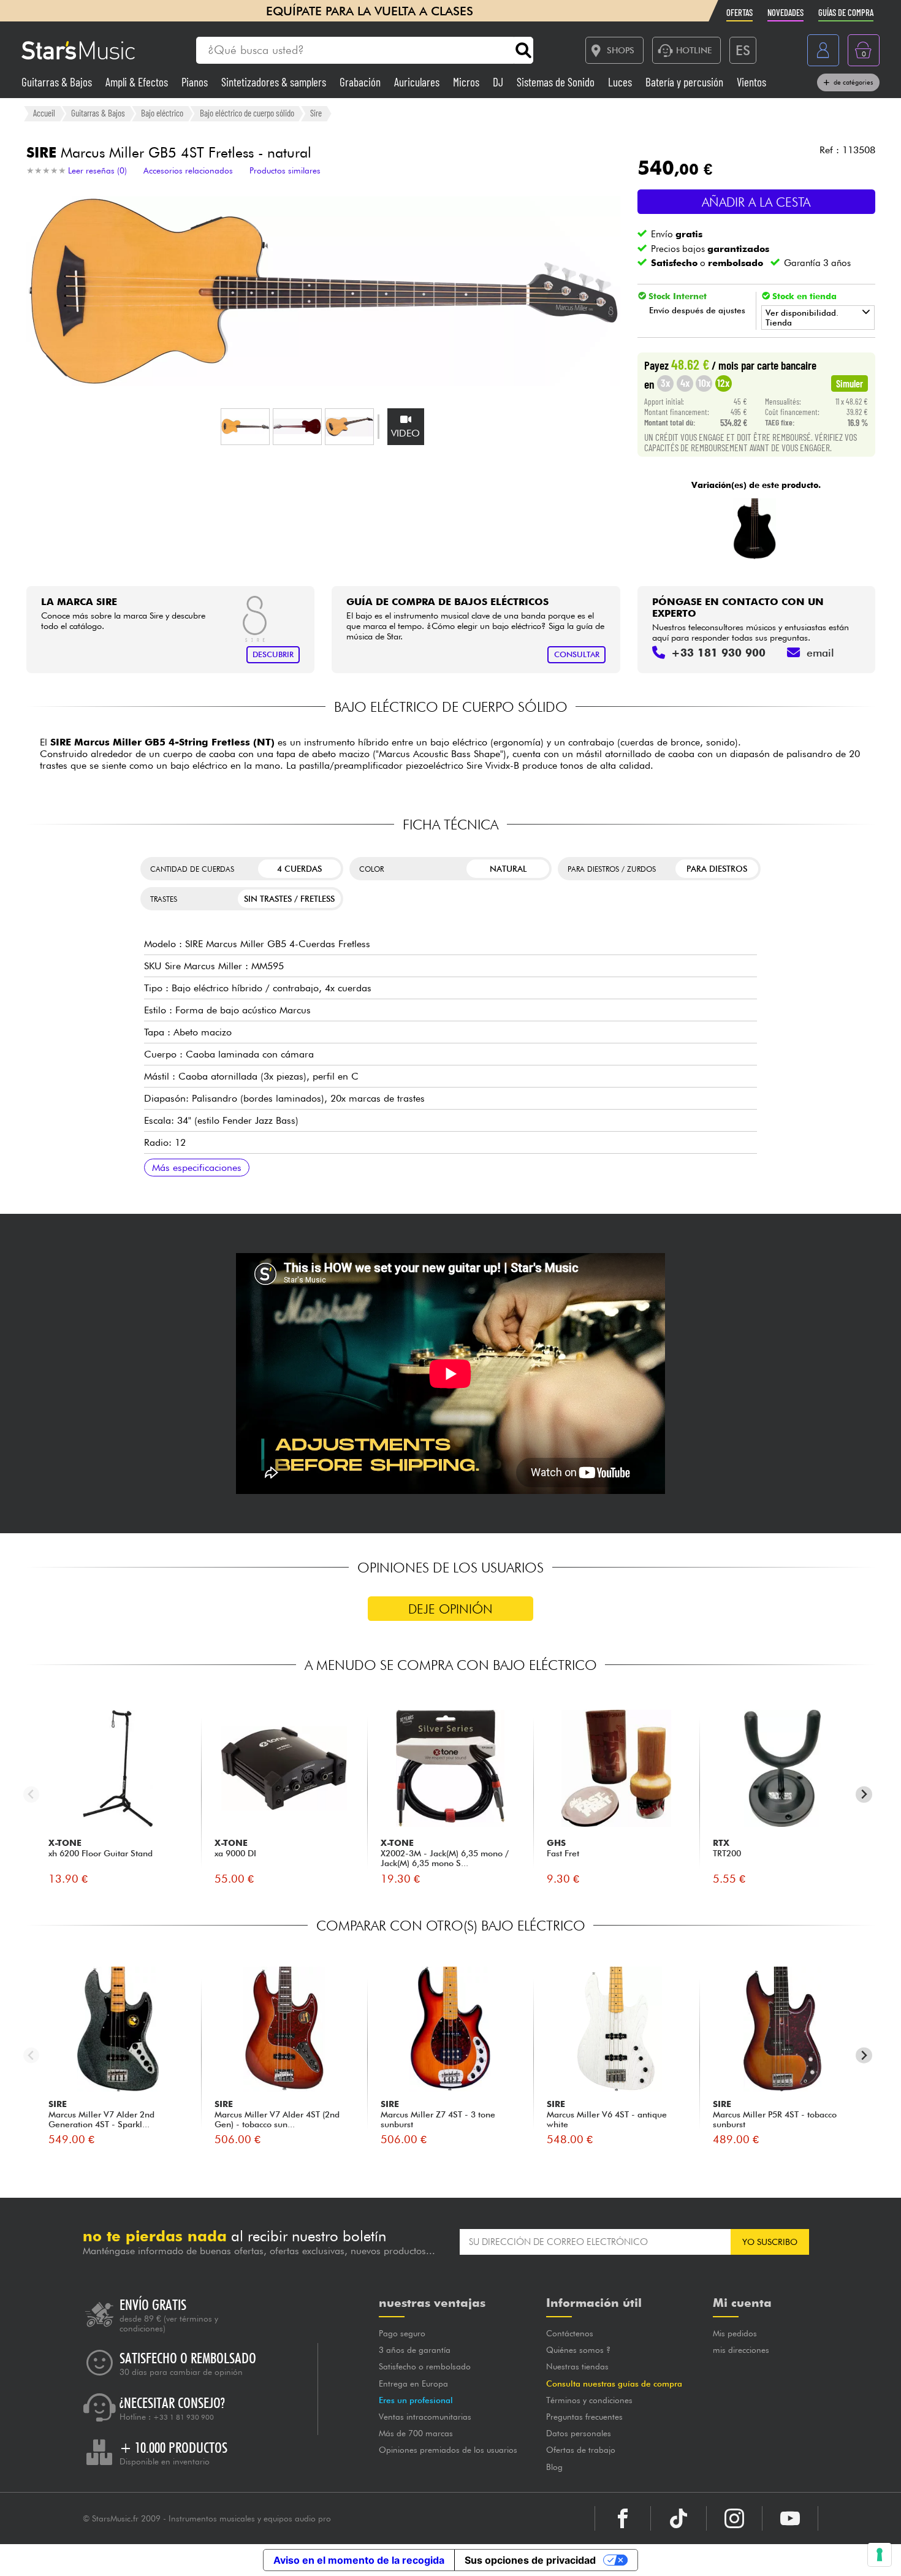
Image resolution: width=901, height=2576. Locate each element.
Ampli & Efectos (138, 82)
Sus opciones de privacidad (530, 2560)
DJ (499, 82)
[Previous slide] (32, 1795)
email (820, 653)
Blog (554, 2467)
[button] (245, 427)
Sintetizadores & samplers (275, 82)
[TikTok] (679, 2518)
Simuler (850, 383)
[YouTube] (790, 2518)
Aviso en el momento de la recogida (359, 2560)
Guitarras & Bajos (58, 82)
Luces (621, 82)
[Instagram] (734, 2518)
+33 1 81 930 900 (184, 2417)
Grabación (361, 82)
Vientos (751, 82)
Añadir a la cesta (756, 202)
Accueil (44, 113)
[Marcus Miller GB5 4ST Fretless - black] (755, 529)
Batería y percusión (686, 82)
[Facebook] (623, 2518)
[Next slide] (864, 1795)
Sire (316, 113)
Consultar (577, 654)
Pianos (196, 82)
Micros (467, 82)
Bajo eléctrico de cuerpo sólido (247, 113)
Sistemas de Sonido (557, 82)
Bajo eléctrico (162, 113)
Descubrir (273, 654)
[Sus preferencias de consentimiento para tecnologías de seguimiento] (880, 2555)
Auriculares (418, 82)
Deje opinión (450, 1609)
